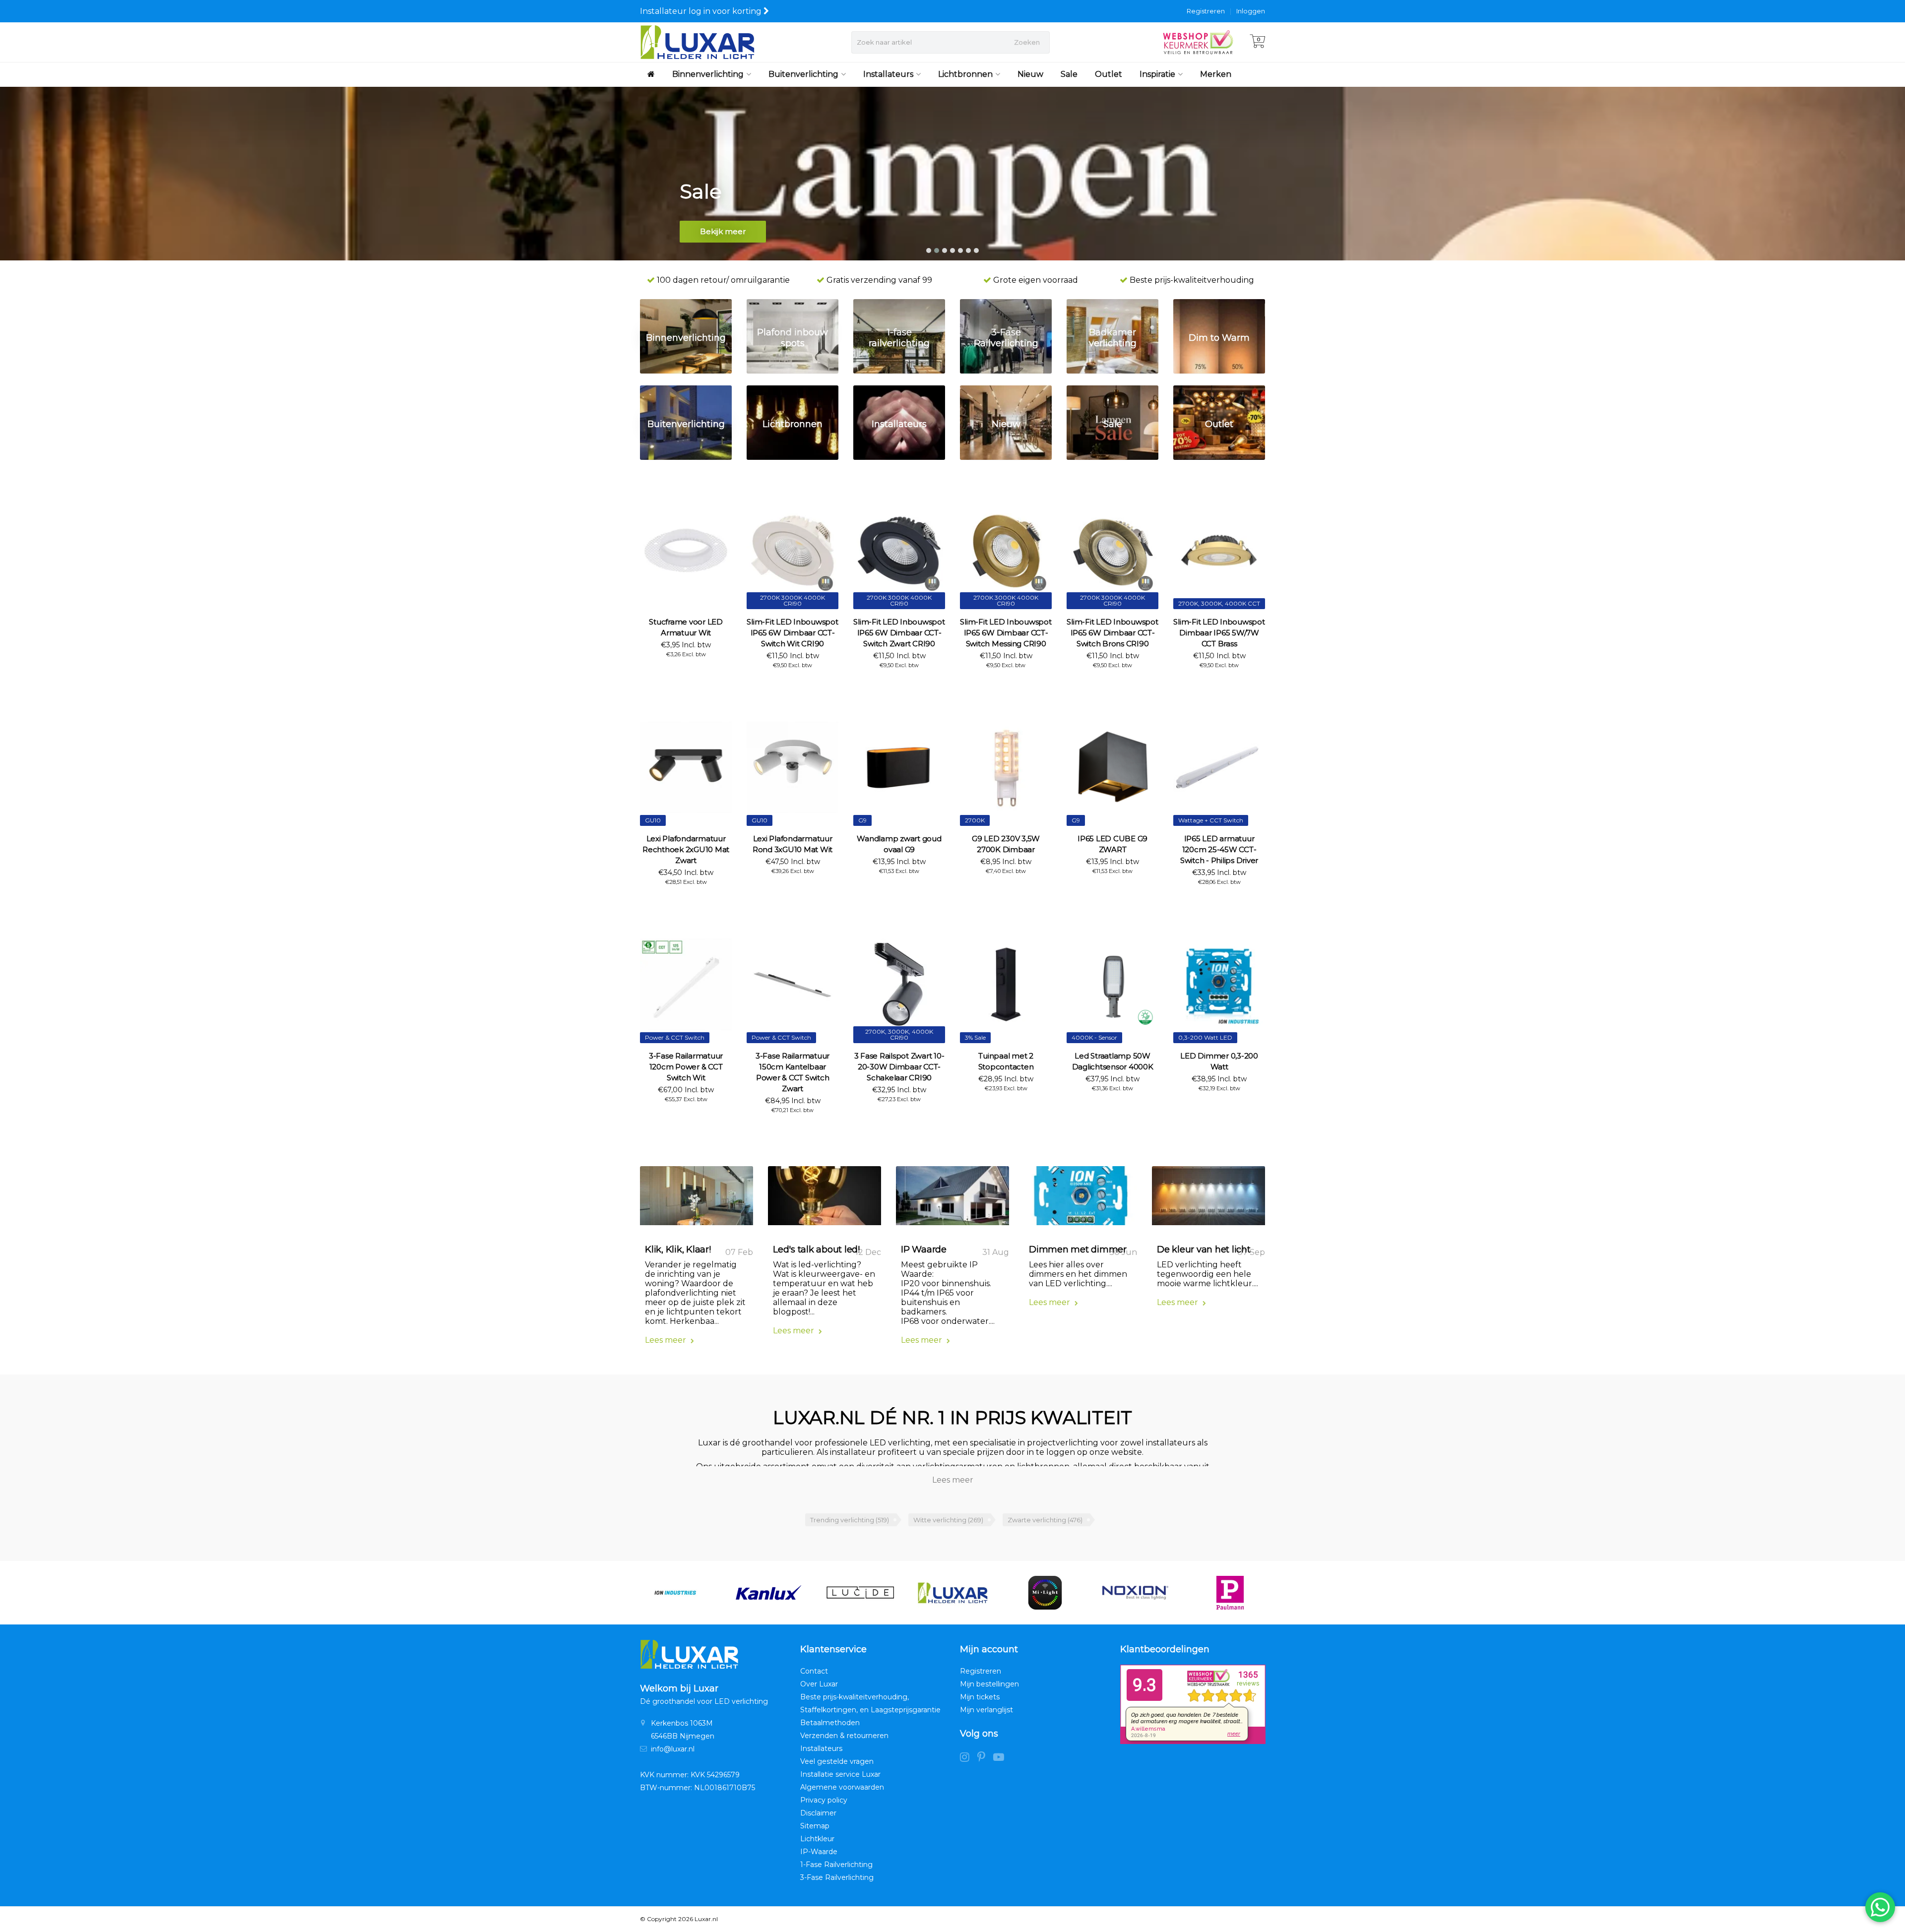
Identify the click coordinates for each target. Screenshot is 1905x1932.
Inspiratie (1157, 74)
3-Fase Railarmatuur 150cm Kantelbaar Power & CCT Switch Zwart (793, 1072)
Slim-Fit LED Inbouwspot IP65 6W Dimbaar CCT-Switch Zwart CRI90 (899, 633)
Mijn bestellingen (989, 1684)
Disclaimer (818, 1813)
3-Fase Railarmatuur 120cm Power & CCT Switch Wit (686, 1067)
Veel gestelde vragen (837, 1761)
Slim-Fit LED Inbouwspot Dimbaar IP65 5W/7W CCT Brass (1219, 633)
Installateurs (888, 74)
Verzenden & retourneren (844, 1736)
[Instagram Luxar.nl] (969, 1758)
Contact (814, 1671)
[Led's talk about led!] (825, 1199)
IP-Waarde (819, 1852)
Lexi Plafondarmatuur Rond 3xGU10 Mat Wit (793, 844)
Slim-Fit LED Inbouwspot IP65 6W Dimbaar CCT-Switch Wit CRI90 (792, 633)
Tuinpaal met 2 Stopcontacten (1006, 1061)
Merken (1216, 74)
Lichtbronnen (965, 74)
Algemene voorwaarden (842, 1787)
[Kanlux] (675, 1593)
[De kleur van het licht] (1208, 1199)
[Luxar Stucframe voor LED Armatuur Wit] (686, 550)
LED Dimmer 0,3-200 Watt (1219, 1061)
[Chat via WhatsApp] (1880, 1907)
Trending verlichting (850, 1520)
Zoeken (1027, 42)
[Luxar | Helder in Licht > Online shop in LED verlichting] (697, 42)
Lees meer (667, 1340)
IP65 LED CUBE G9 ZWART (1112, 844)
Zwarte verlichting (1045, 1520)
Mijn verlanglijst (986, 1710)
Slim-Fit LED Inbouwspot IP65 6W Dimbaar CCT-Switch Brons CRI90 (1112, 633)
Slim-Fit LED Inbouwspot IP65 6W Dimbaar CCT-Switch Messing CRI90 (1006, 633)
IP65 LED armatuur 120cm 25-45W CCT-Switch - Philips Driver (1219, 849)
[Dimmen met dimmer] (1080, 1199)
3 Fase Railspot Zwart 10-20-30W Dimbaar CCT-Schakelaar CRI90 (899, 1067)
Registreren (1206, 11)
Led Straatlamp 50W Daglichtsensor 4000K (1113, 1061)
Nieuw (1030, 74)
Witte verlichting (948, 1520)
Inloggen (1251, 11)
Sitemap (815, 1826)
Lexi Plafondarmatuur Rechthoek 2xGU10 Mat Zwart (686, 849)
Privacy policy (824, 1800)
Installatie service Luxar (840, 1774)
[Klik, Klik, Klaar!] (697, 1199)
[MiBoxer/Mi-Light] (953, 1593)
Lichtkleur (817, 1839)
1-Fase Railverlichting (836, 1865)
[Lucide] (768, 1593)
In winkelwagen (682, 672)
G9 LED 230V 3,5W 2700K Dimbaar (1006, 844)
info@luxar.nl (673, 1749)
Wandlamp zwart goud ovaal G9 (899, 844)
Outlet (1109, 74)
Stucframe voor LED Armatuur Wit (686, 627)
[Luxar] (860, 1593)
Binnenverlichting (708, 74)
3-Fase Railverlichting (837, 1877)
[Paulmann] (1138, 1593)
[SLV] (1230, 1593)
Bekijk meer (723, 231)
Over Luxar (819, 1684)
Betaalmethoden (830, 1723)
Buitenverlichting (803, 74)
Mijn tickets (980, 1697)
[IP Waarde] (952, 1199)
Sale (1069, 74)
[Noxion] (1045, 1593)
